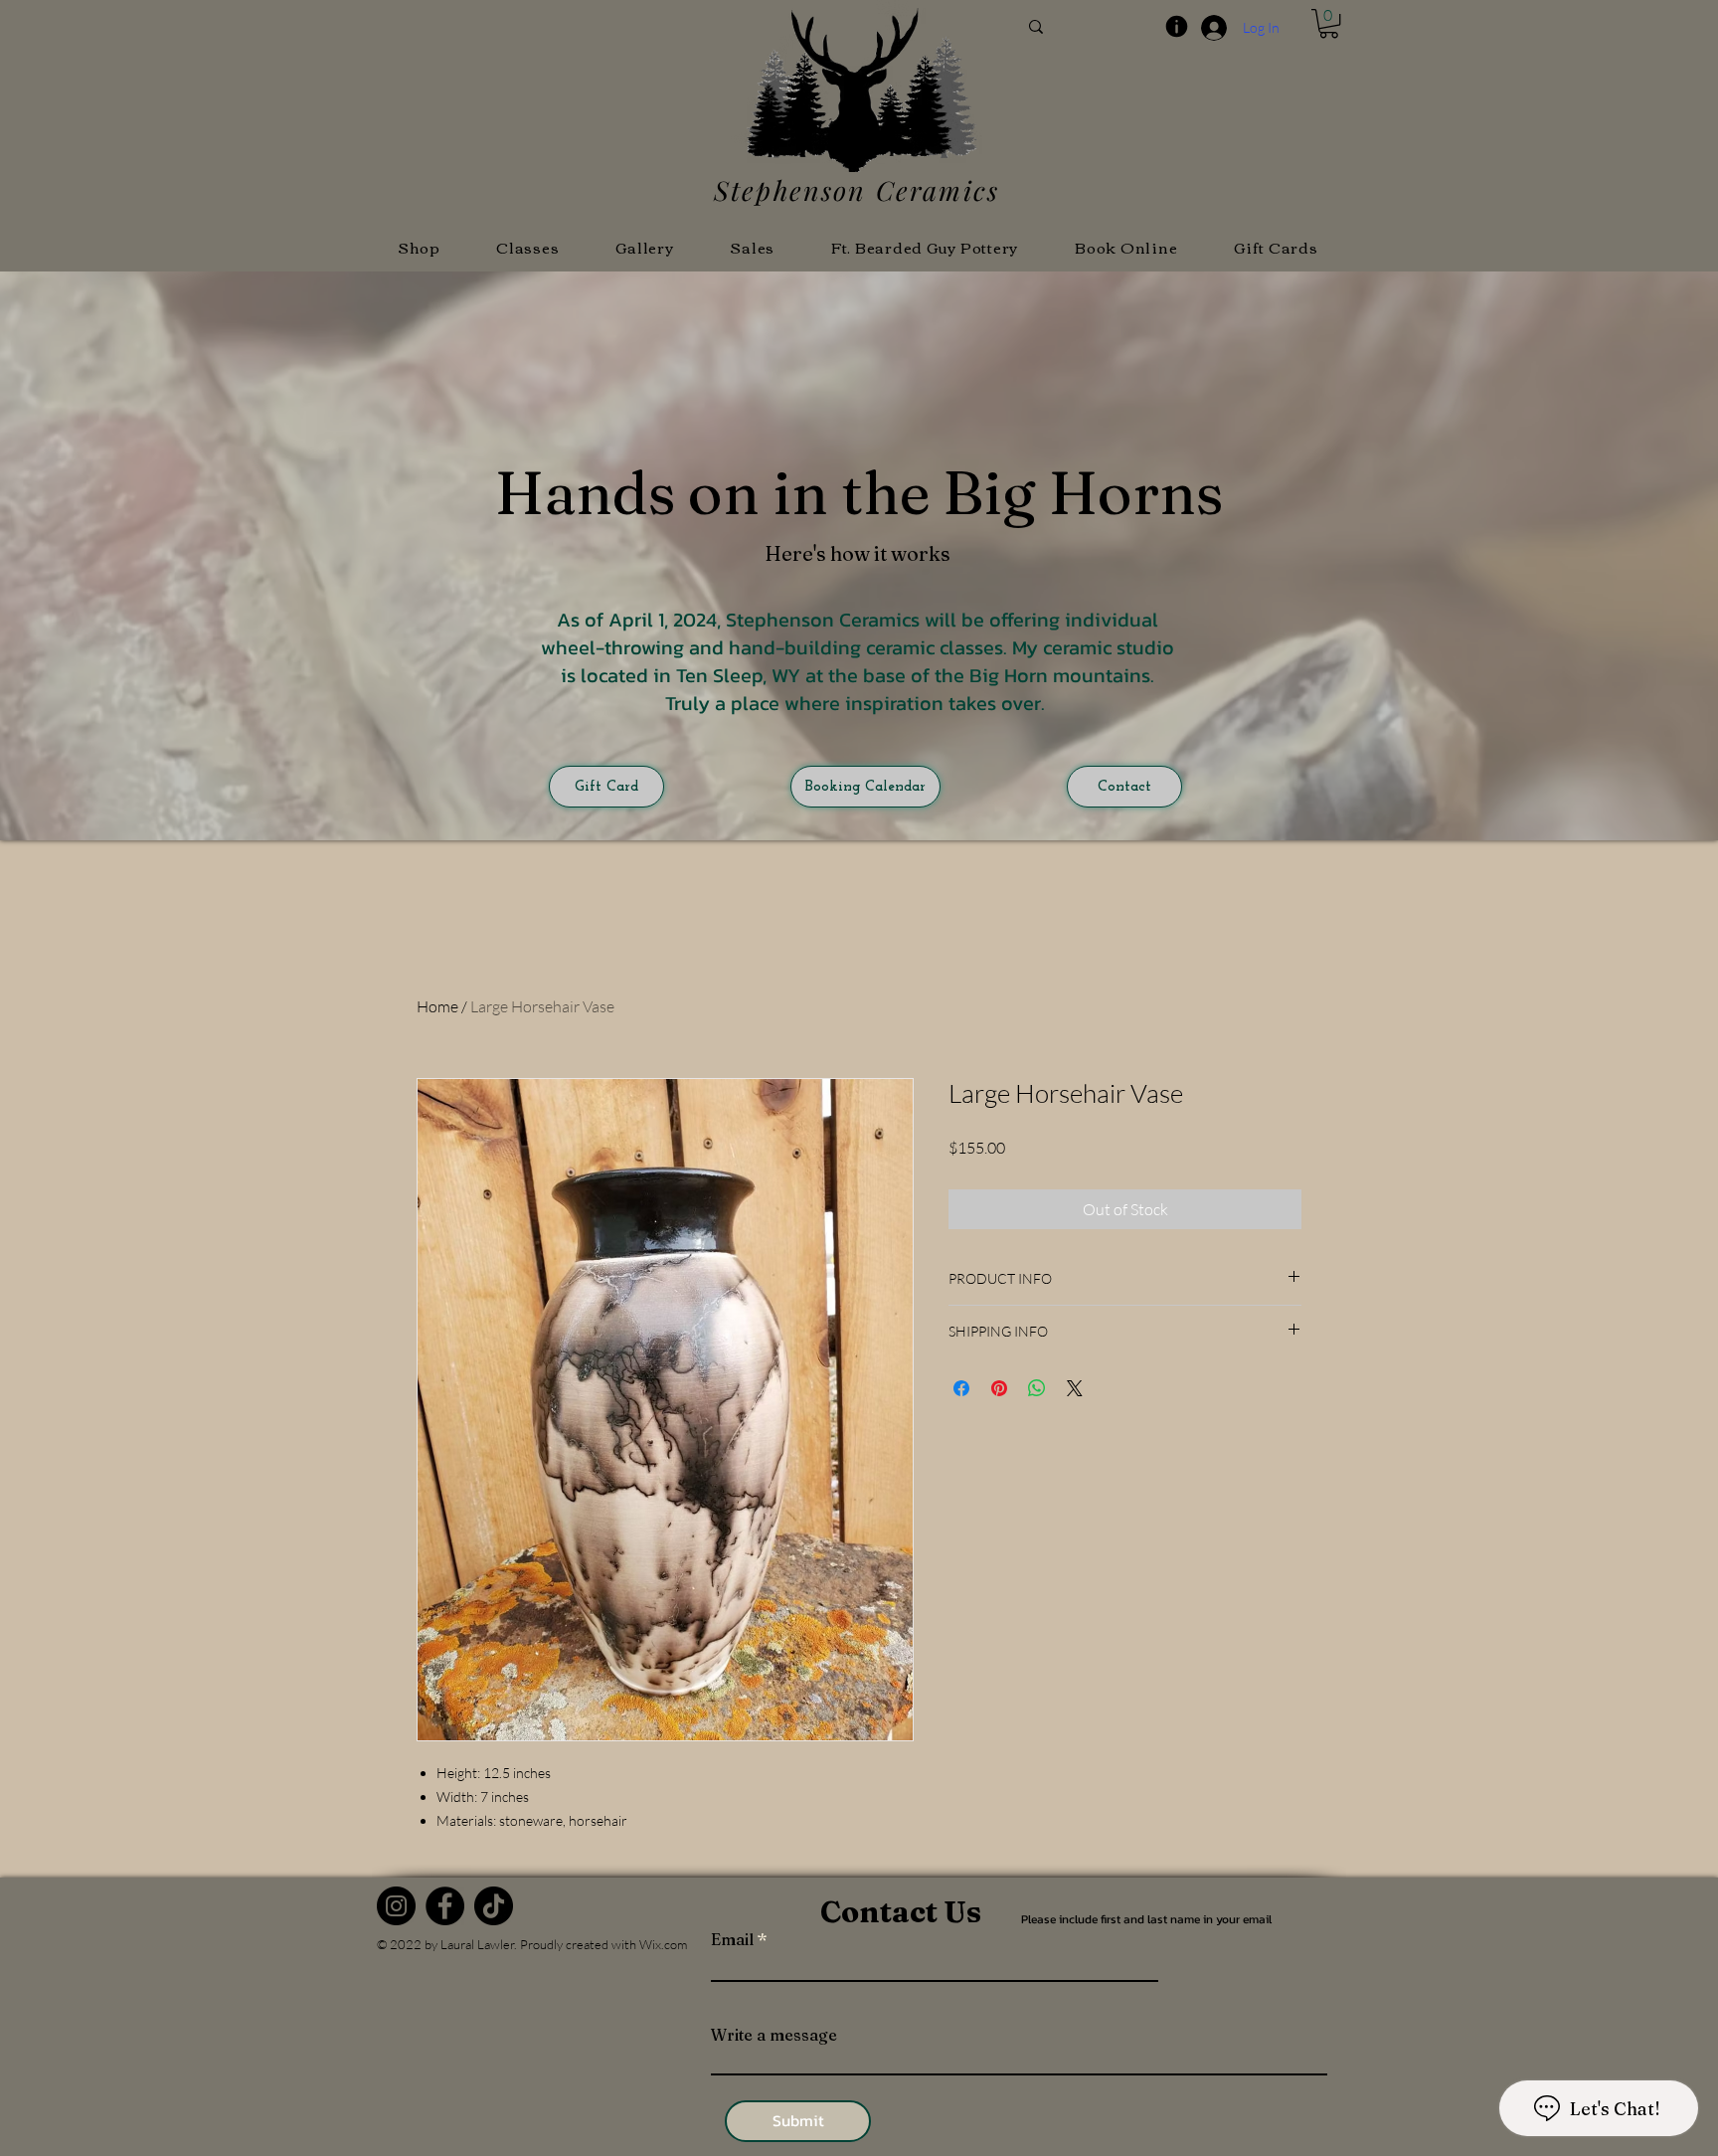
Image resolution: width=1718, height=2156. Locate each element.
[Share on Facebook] (961, 1388)
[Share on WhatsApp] (1037, 1388)
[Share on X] (1075, 1388)
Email (732, 1939)
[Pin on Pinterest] (999, 1388)
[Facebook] (445, 1906)
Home (437, 1006)
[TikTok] (494, 1906)
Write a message (774, 2035)
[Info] (1177, 26)
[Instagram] (396, 1906)
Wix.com (663, 1944)
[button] (1329, 23)
